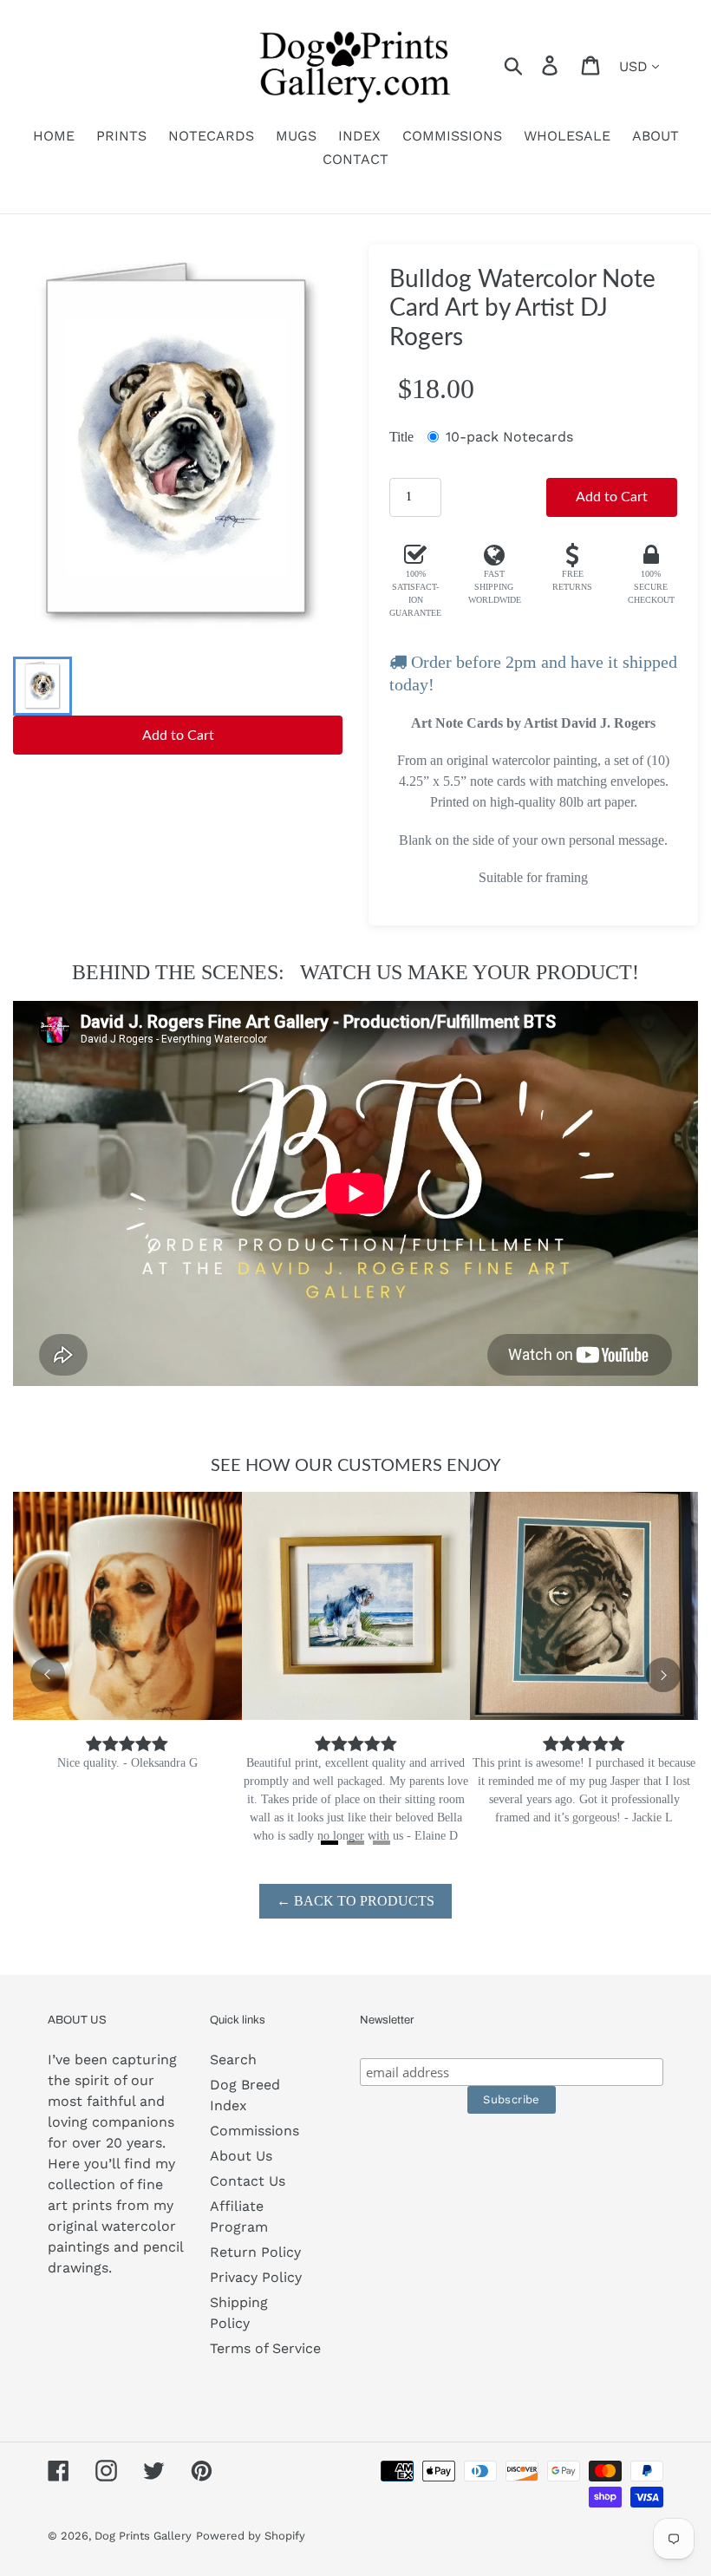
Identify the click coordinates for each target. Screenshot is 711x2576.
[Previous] (48, 1675)
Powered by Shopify (251, 2536)
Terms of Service (265, 2348)
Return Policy (255, 2252)
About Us (241, 2156)
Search (233, 2059)
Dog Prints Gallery (143, 2536)
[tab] (329, 1843)
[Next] (663, 1675)
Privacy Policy (256, 2277)
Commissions (254, 2131)
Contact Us (248, 2181)
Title (401, 437)
